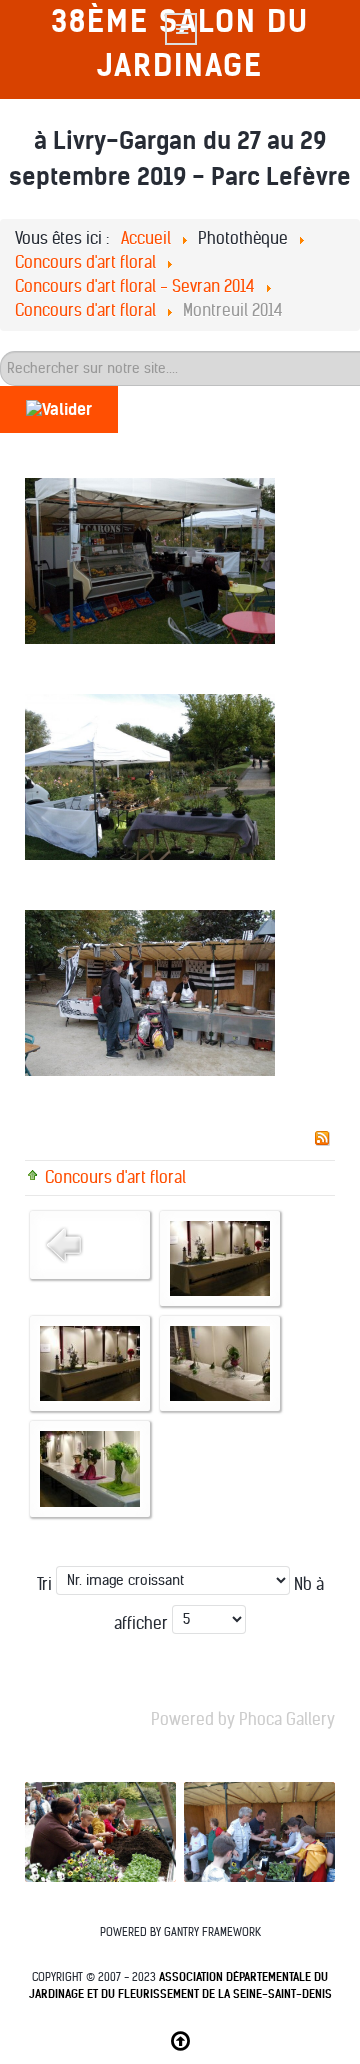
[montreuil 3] (220, 1362)
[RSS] (322, 1137)
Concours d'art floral (115, 1177)
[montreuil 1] (220, 1257)
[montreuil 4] (90, 1468)
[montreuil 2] (90, 1362)
